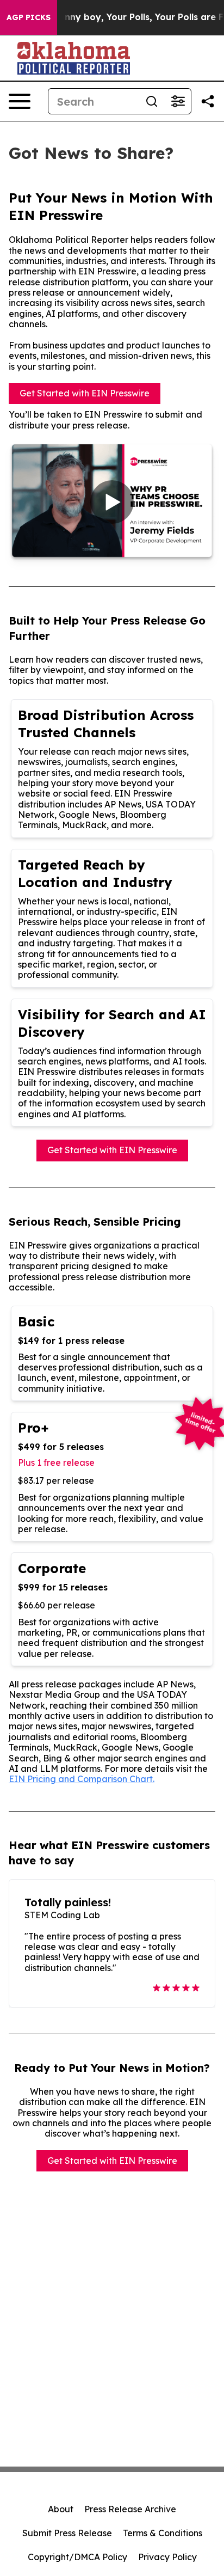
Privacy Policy (167, 2557)
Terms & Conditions (163, 2533)
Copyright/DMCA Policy (77, 2557)
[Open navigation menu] (20, 101)
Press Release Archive (130, 2509)
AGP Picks (29, 17)
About (61, 2509)
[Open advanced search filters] (178, 101)
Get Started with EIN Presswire (85, 393)
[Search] (152, 101)
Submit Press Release (67, 2533)
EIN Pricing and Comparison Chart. (82, 1779)
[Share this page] (208, 101)
